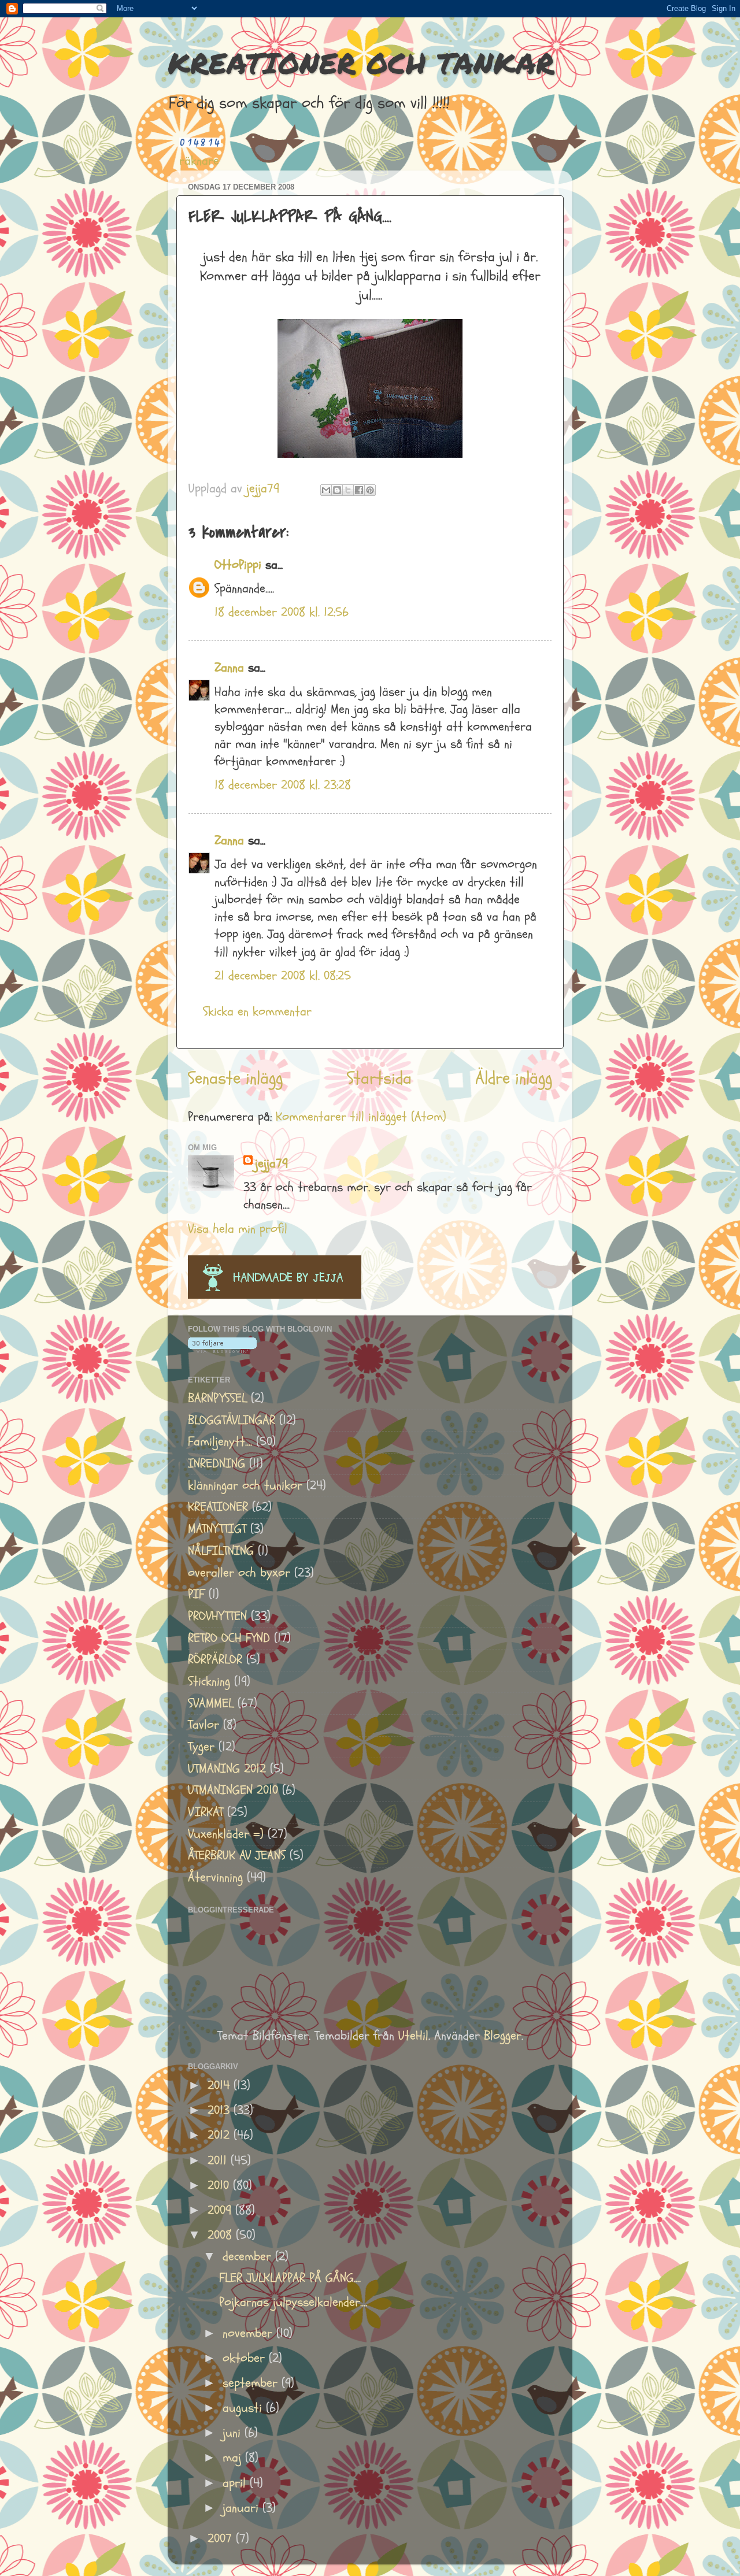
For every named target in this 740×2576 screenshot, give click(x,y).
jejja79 (271, 1164)
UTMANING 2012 (227, 1769)
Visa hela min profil (238, 1229)
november (249, 2334)
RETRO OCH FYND (229, 1638)
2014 (221, 2086)
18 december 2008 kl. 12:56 (282, 612)
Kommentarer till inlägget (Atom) (361, 1117)
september (252, 2383)
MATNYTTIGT (217, 1529)
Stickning (209, 1682)
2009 (221, 2210)
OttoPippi (238, 565)
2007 (222, 2539)
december (249, 2257)
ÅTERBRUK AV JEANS (237, 1856)
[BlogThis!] (337, 490)
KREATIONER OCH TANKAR (361, 63)
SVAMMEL (211, 1704)
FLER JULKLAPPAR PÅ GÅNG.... (290, 2278)
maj (234, 2458)
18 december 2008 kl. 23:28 (283, 785)
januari (243, 2508)
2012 (221, 2135)
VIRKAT (206, 1812)
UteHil (413, 2036)
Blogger (503, 2036)
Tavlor (203, 1725)
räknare (199, 161)
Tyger (201, 1747)
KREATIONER (218, 1507)
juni (234, 2433)
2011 (219, 2161)
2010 (220, 2186)
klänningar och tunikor (245, 1486)
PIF (196, 1594)
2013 (221, 2110)
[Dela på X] (348, 490)
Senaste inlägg (235, 1078)
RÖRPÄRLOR (215, 1660)
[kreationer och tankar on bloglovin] (222, 1349)
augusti (244, 2408)
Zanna (229, 668)
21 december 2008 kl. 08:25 (283, 976)
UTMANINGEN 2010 (233, 1790)
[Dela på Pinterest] (370, 490)
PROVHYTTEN (217, 1616)
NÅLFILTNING (221, 1551)
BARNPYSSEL (217, 1398)
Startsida (379, 1078)
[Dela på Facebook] (359, 490)
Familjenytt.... (220, 1442)
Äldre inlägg (514, 1078)
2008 (222, 2235)
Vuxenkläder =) (226, 1834)
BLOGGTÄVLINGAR (232, 1420)
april (236, 2483)
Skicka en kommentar (257, 1012)
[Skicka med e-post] (326, 490)
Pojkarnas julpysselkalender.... (293, 2302)
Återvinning (215, 1878)
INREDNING (217, 1464)
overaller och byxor (239, 1573)
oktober (246, 2358)
